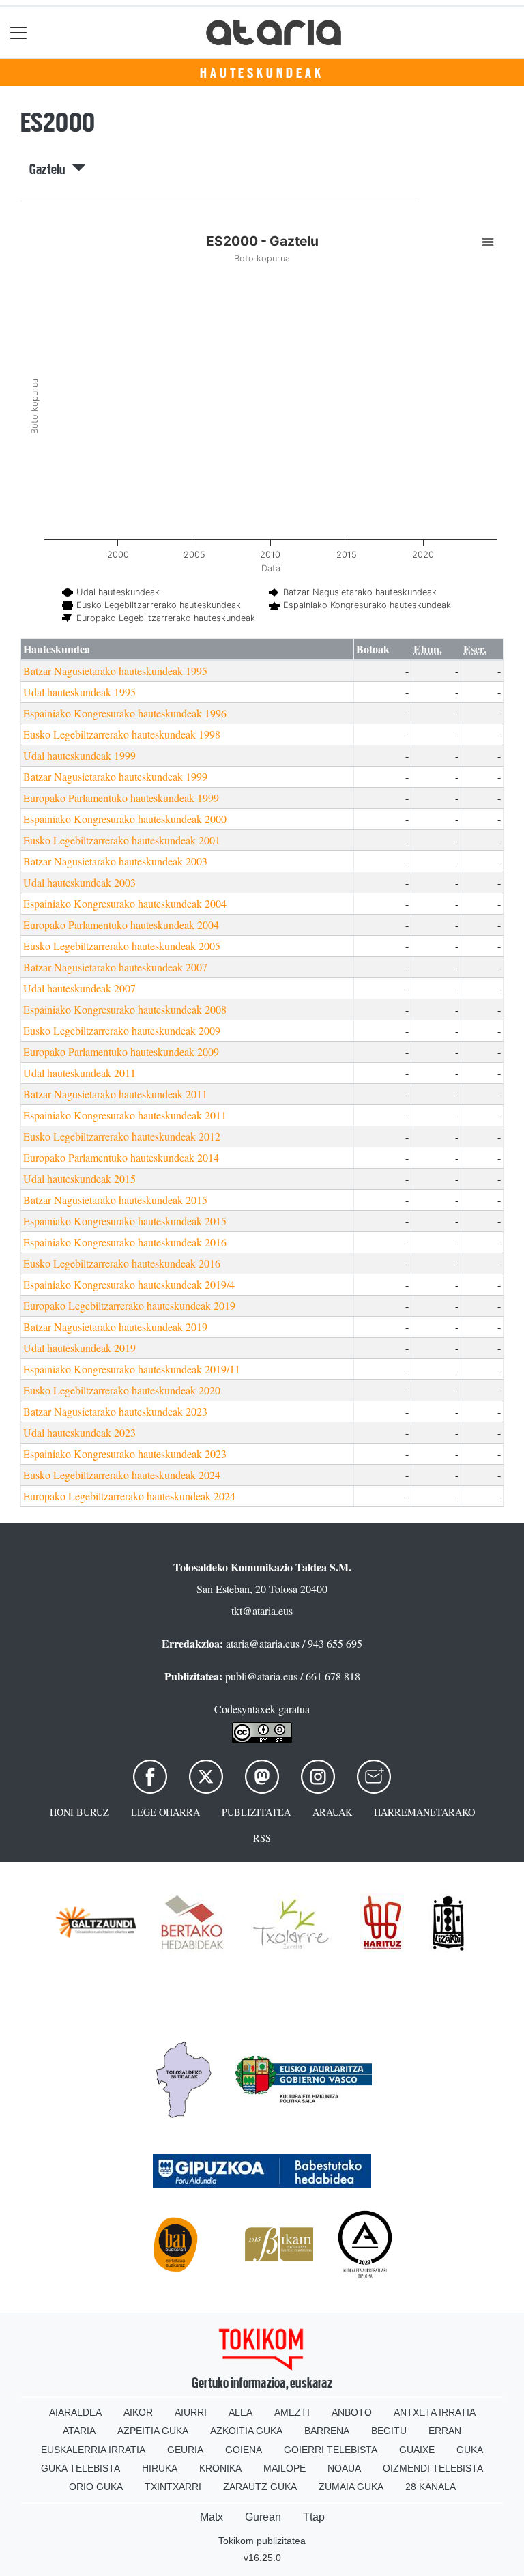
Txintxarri (173, 2487)
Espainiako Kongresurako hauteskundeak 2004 (125, 903)
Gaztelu (50, 169)
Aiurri (191, 2412)
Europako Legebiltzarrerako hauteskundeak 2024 (129, 1496)
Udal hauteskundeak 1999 (79, 755)
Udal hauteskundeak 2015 (79, 1178)
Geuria (185, 2450)
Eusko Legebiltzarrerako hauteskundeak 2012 (122, 1136)
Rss (262, 1838)
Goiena (244, 2450)
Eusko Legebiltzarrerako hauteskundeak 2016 (122, 1263)
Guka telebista (81, 2468)
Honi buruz (79, 1812)
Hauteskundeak (262, 73)
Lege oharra (165, 1812)
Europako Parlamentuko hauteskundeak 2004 (121, 925)
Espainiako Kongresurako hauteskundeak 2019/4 (129, 1284)
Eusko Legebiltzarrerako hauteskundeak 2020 (122, 1390)
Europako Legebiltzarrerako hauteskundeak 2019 (129, 1305)
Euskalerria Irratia (93, 2450)
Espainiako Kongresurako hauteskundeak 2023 (125, 1454)
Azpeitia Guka (153, 2431)
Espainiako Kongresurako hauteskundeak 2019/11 (132, 1369)
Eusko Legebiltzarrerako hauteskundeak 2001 (122, 840)
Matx (212, 2517)
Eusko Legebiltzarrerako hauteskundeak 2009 (122, 1030)
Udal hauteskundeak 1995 (79, 692)
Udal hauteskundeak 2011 (79, 1073)
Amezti (292, 2412)
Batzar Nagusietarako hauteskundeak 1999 (115, 776)
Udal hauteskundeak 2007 (79, 988)
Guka (470, 2450)
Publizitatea (256, 1812)
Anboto (352, 2412)
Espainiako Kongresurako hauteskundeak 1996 (125, 713)
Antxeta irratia (435, 2412)
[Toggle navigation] (19, 32)
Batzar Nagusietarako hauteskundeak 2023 (115, 1411)
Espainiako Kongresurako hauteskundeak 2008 (125, 1009)
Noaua (344, 2468)
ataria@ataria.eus (263, 1643)
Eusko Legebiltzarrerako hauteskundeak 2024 (122, 1475)
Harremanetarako (424, 1812)
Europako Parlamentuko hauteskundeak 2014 (121, 1157)
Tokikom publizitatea (262, 2541)
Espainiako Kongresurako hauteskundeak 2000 (125, 819)
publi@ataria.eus (261, 1676)
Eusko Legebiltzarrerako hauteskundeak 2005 (122, 946)
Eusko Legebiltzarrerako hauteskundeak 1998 (122, 734)
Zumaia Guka (351, 2487)
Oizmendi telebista (433, 2468)
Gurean (263, 2517)
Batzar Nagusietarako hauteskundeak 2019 (115, 1327)
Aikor (138, 2412)
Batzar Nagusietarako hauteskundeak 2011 (115, 1094)
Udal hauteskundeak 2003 (79, 882)
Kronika (220, 2468)
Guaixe (417, 2450)
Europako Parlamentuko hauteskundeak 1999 (121, 798)
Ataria (79, 2431)
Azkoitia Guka (246, 2431)
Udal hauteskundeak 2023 (79, 1432)
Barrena (327, 2431)
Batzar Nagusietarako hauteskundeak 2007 (115, 967)
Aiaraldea (75, 2412)
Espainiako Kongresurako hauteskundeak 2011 (125, 1115)
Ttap (314, 2517)
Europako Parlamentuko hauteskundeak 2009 (121, 1051)
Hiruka (160, 2468)
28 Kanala (431, 2487)
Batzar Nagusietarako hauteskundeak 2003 (115, 861)
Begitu (389, 2431)
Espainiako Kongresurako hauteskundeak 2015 (125, 1221)
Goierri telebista (331, 2450)
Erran (445, 2431)
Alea (241, 2412)
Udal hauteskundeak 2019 (79, 1348)
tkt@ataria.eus (262, 1611)
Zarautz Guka (260, 2487)
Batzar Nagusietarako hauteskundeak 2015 (115, 1200)
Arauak (332, 1812)
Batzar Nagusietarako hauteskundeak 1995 (115, 671)
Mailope (285, 2468)
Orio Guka (96, 2487)
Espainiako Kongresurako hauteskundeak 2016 (125, 1242)
